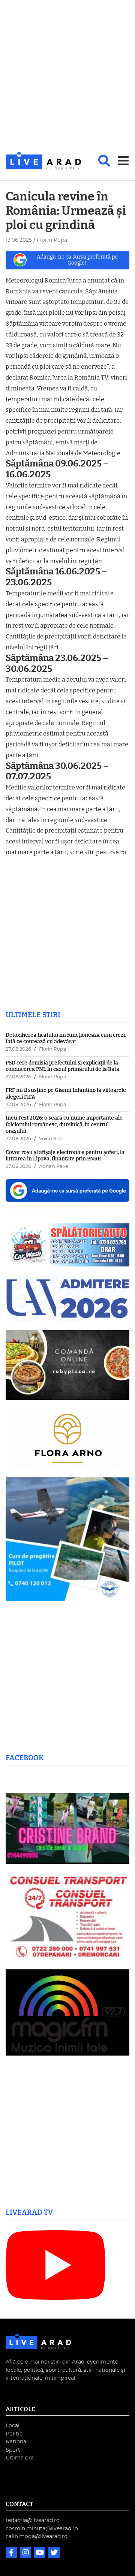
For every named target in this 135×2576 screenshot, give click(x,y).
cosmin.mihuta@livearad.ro (42, 2529)
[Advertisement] (67, 76)
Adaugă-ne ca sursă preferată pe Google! (77, 260)
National (17, 2442)
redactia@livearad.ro (33, 2520)
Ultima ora (20, 2458)
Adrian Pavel (54, 1167)
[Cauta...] (104, 161)
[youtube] (40, 2553)
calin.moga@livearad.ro (37, 2536)
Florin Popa (53, 1049)
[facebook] (12, 2553)
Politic (14, 2434)
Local (13, 2426)
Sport (13, 2450)
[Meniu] (123, 161)
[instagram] (26, 2553)
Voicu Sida (51, 1139)
